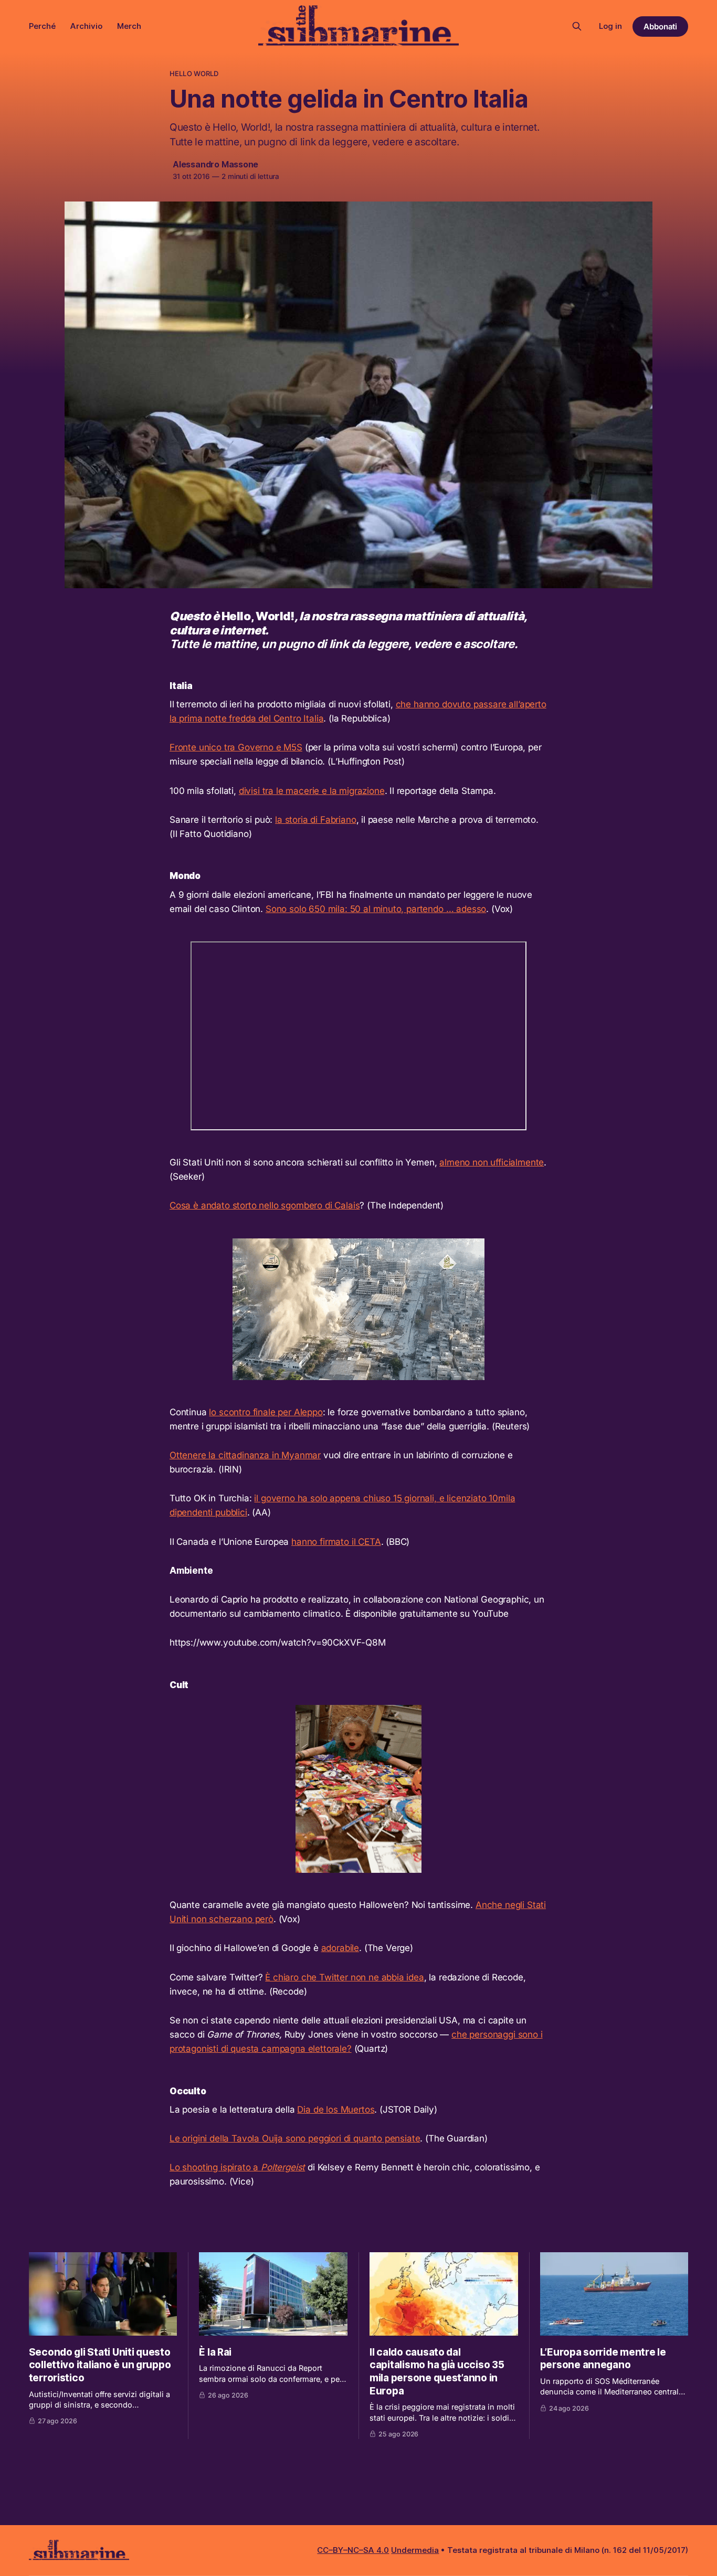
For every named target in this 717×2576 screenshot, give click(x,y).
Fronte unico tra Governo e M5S (236, 747)
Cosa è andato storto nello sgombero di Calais (265, 1205)
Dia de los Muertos (336, 2109)
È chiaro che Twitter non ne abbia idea (345, 1977)
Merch (129, 26)
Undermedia (415, 2550)
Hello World (194, 73)
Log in (610, 26)
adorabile (340, 1948)
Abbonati (661, 26)
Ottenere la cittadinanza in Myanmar (245, 1455)
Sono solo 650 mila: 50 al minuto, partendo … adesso (376, 909)
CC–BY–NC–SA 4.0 (353, 2550)
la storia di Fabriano (315, 820)
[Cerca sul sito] (577, 26)
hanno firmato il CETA (336, 1542)
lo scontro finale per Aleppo (266, 1412)
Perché (42, 26)
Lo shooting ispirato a (237, 2167)
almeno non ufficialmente (492, 1162)
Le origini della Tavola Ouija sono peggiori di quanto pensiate (295, 2138)
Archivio (86, 26)
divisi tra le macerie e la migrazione (312, 791)
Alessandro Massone (215, 164)
